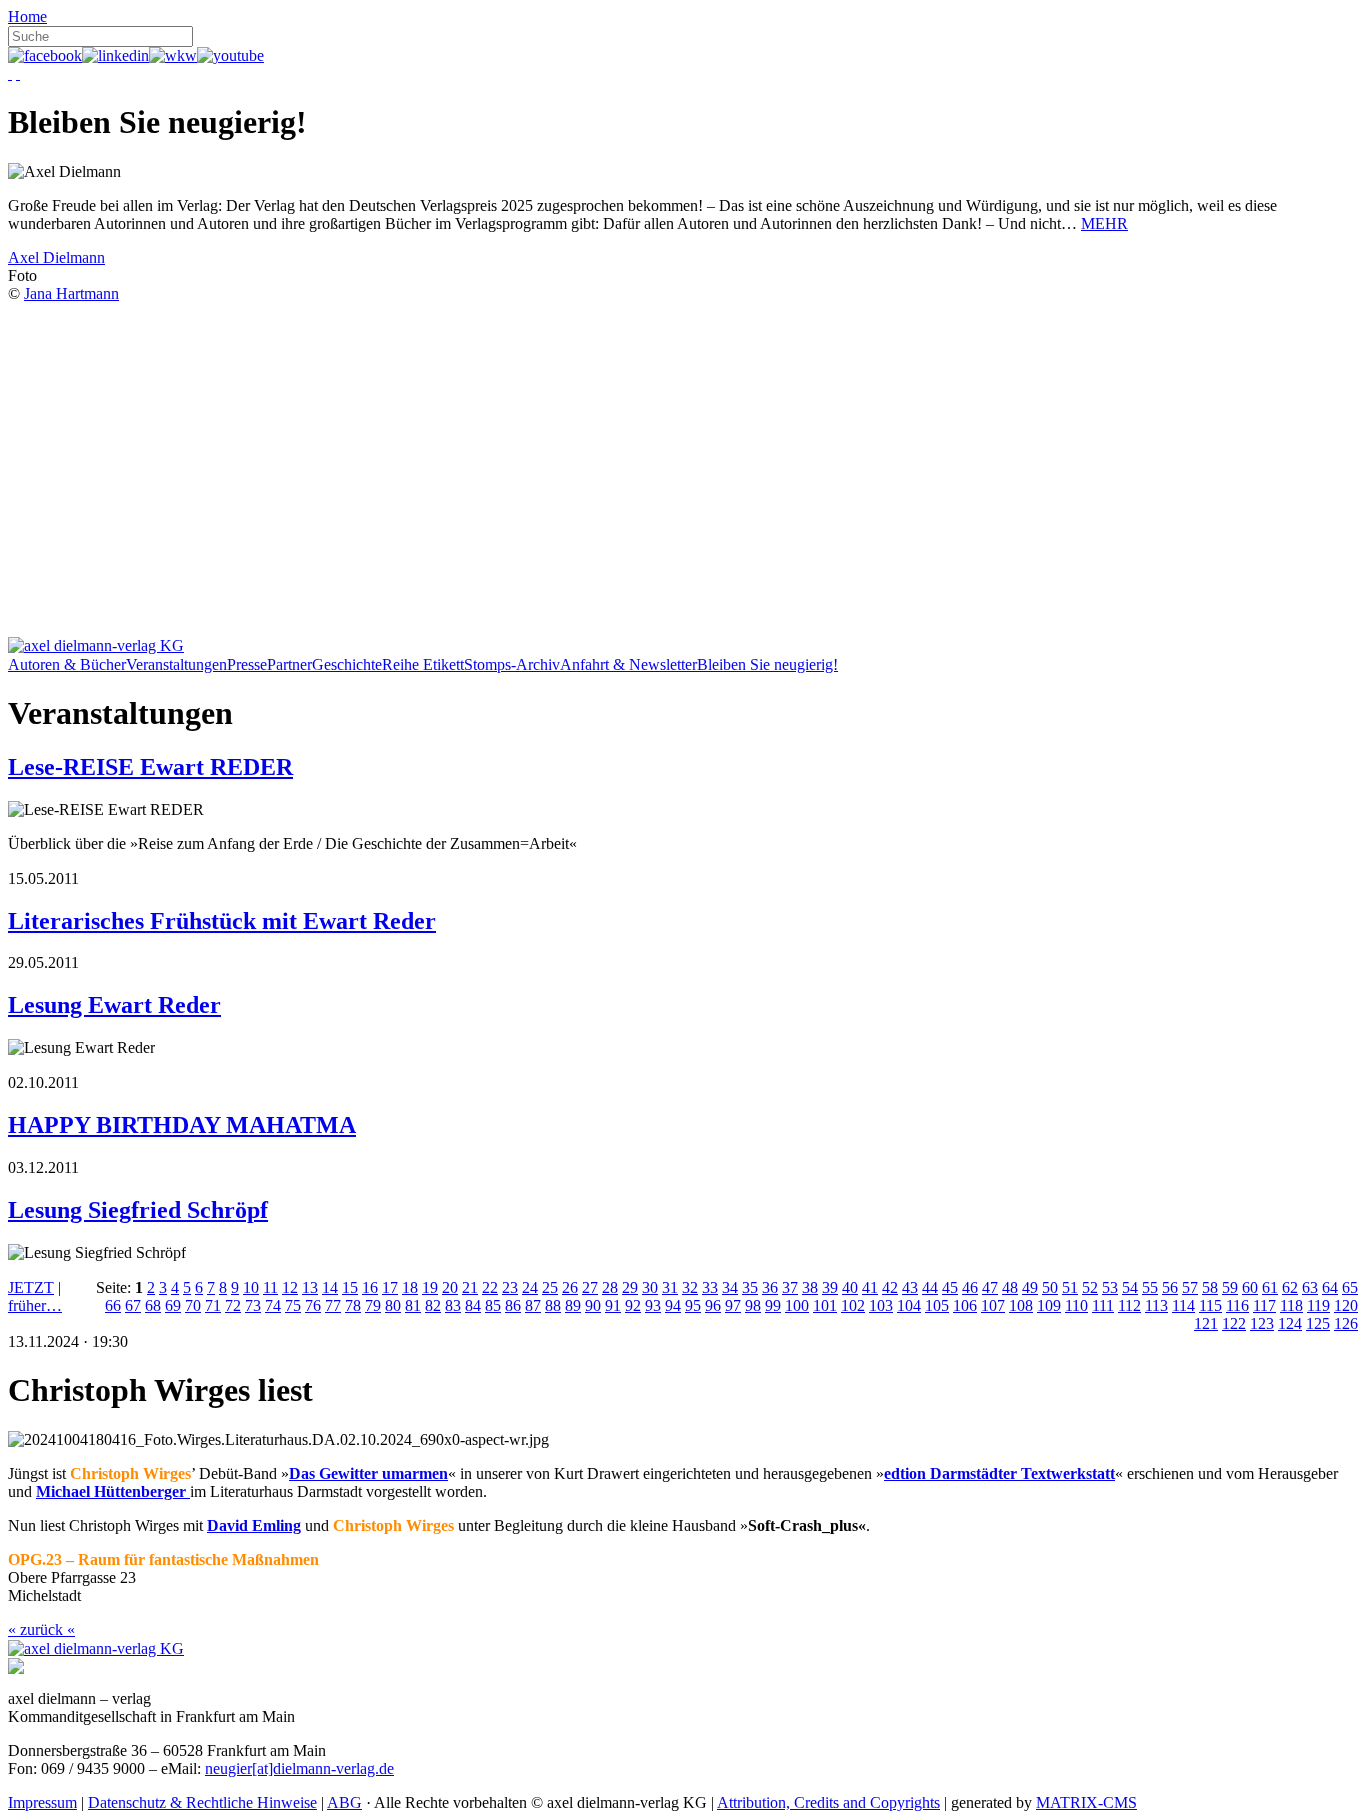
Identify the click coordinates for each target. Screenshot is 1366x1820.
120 (1346, 1305)
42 (890, 1287)
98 (753, 1305)
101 (825, 1305)
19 (430, 1287)
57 (1190, 1287)
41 (870, 1287)
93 (653, 1305)
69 (173, 1305)
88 (553, 1305)
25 (550, 1287)
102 (853, 1305)
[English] (18, 73)
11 (270, 1287)
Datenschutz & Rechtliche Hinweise (202, 1802)
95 (693, 1305)
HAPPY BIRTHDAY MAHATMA (182, 1125)
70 (193, 1305)
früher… (35, 1305)
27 (590, 1287)
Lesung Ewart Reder (114, 1005)
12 (290, 1287)
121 (1206, 1323)
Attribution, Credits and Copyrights (828, 1802)
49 (1030, 1287)
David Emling (254, 1525)
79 (373, 1305)
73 (253, 1305)
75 (293, 1305)
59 (1230, 1287)
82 (433, 1305)
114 (1183, 1305)
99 (773, 1305)
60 (1250, 1287)
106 (965, 1305)
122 (1234, 1323)
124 (1290, 1323)
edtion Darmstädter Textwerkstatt (999, 1473)
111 (1103, 1305)
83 (453, 1305)
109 (1049, 1305)
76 (313, 1305)
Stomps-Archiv (512, 664)
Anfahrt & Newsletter (628, 664)
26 (570, 1287)
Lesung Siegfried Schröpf (138, 1210)
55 (1150, 1287)
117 (1264, 1305)
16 (370, 1287)
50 (1050, 1287)
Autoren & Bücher (67, 664)
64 (1330, 1287)
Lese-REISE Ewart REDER (150, 767)
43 (910, 1287)
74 (273, 1305)
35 (750, 1287)
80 (393, 1305)
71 (213, 1305)
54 (1130, 1287)
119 (1318, 1305)
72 (233, 1305)
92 (633, 1305)
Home (27, 16)
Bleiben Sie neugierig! (767, 664)
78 (353, 1305)
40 (850, 1287)
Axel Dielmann (56, 257)
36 (770, 1287)
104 (909, 1305)
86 (513, 1305)
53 (1110, 1287)
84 (473, 1305)
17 (390, 1287)
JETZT (31, 1287)
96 (713, 1305)
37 (790, 1287)
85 (493, 1305)
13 (310, 1287)
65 (1350, 1287)
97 (733, 1305)
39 (830, 1287)
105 (937, 1305)
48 (1010, 1287)
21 (470, 1287)
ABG (344, 1802)
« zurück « (41, 1629)
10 (251, 1287)
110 (1076, 1305)
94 (673, 1305)
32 (690, 1287)
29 (630, 1287)
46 (970, 1287)
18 (410, 1287)
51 (1070, 1287)
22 (490, 1287)
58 (1210, 1287)
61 (1270, 1287)
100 (797, 1305)
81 (413, 1305)
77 (333, 1305)
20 (450, 1287)
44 (930, 1287)
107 (993, 1305)
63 (1310, 1287)
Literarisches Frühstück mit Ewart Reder (222, 921)
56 (1170, 1287)
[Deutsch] (10, 73)
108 (1021, 1305)
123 (1262, 1323)
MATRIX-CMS (1086, 1802)
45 (950, 1287)
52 (1090, 1287)
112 (1129, 1305)
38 (810, 1287)
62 (1290, 1287)
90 (593, 1305)
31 (670, 1287)
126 (1346, 1323)
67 (133, 1305)
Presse (247, 664)
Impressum (42, 1802)
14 (330, 1287)
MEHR (1104, 223)
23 (510, 1287)
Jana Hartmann (71, 293)
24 (530, 1287)
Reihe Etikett (423, 664)
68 (153, 1305)
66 (113, 1305)
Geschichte (347, 664)
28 (610, 1287)
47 (990, 1287)
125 (1318, 1323)
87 (533, 1305)
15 (350, 1287)
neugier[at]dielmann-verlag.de (299, 1768)
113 (1156, 1305)
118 (1291, 1305)
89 (573, 1305)
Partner (289, 664)
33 (710, 1287)
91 (613, 1305)
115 (1210, 1305)
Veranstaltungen (176, 664)
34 (730, 1287)
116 (1237, 1305)
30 (650, 1287)
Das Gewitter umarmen (368, 1473)
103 (881, 1305)
